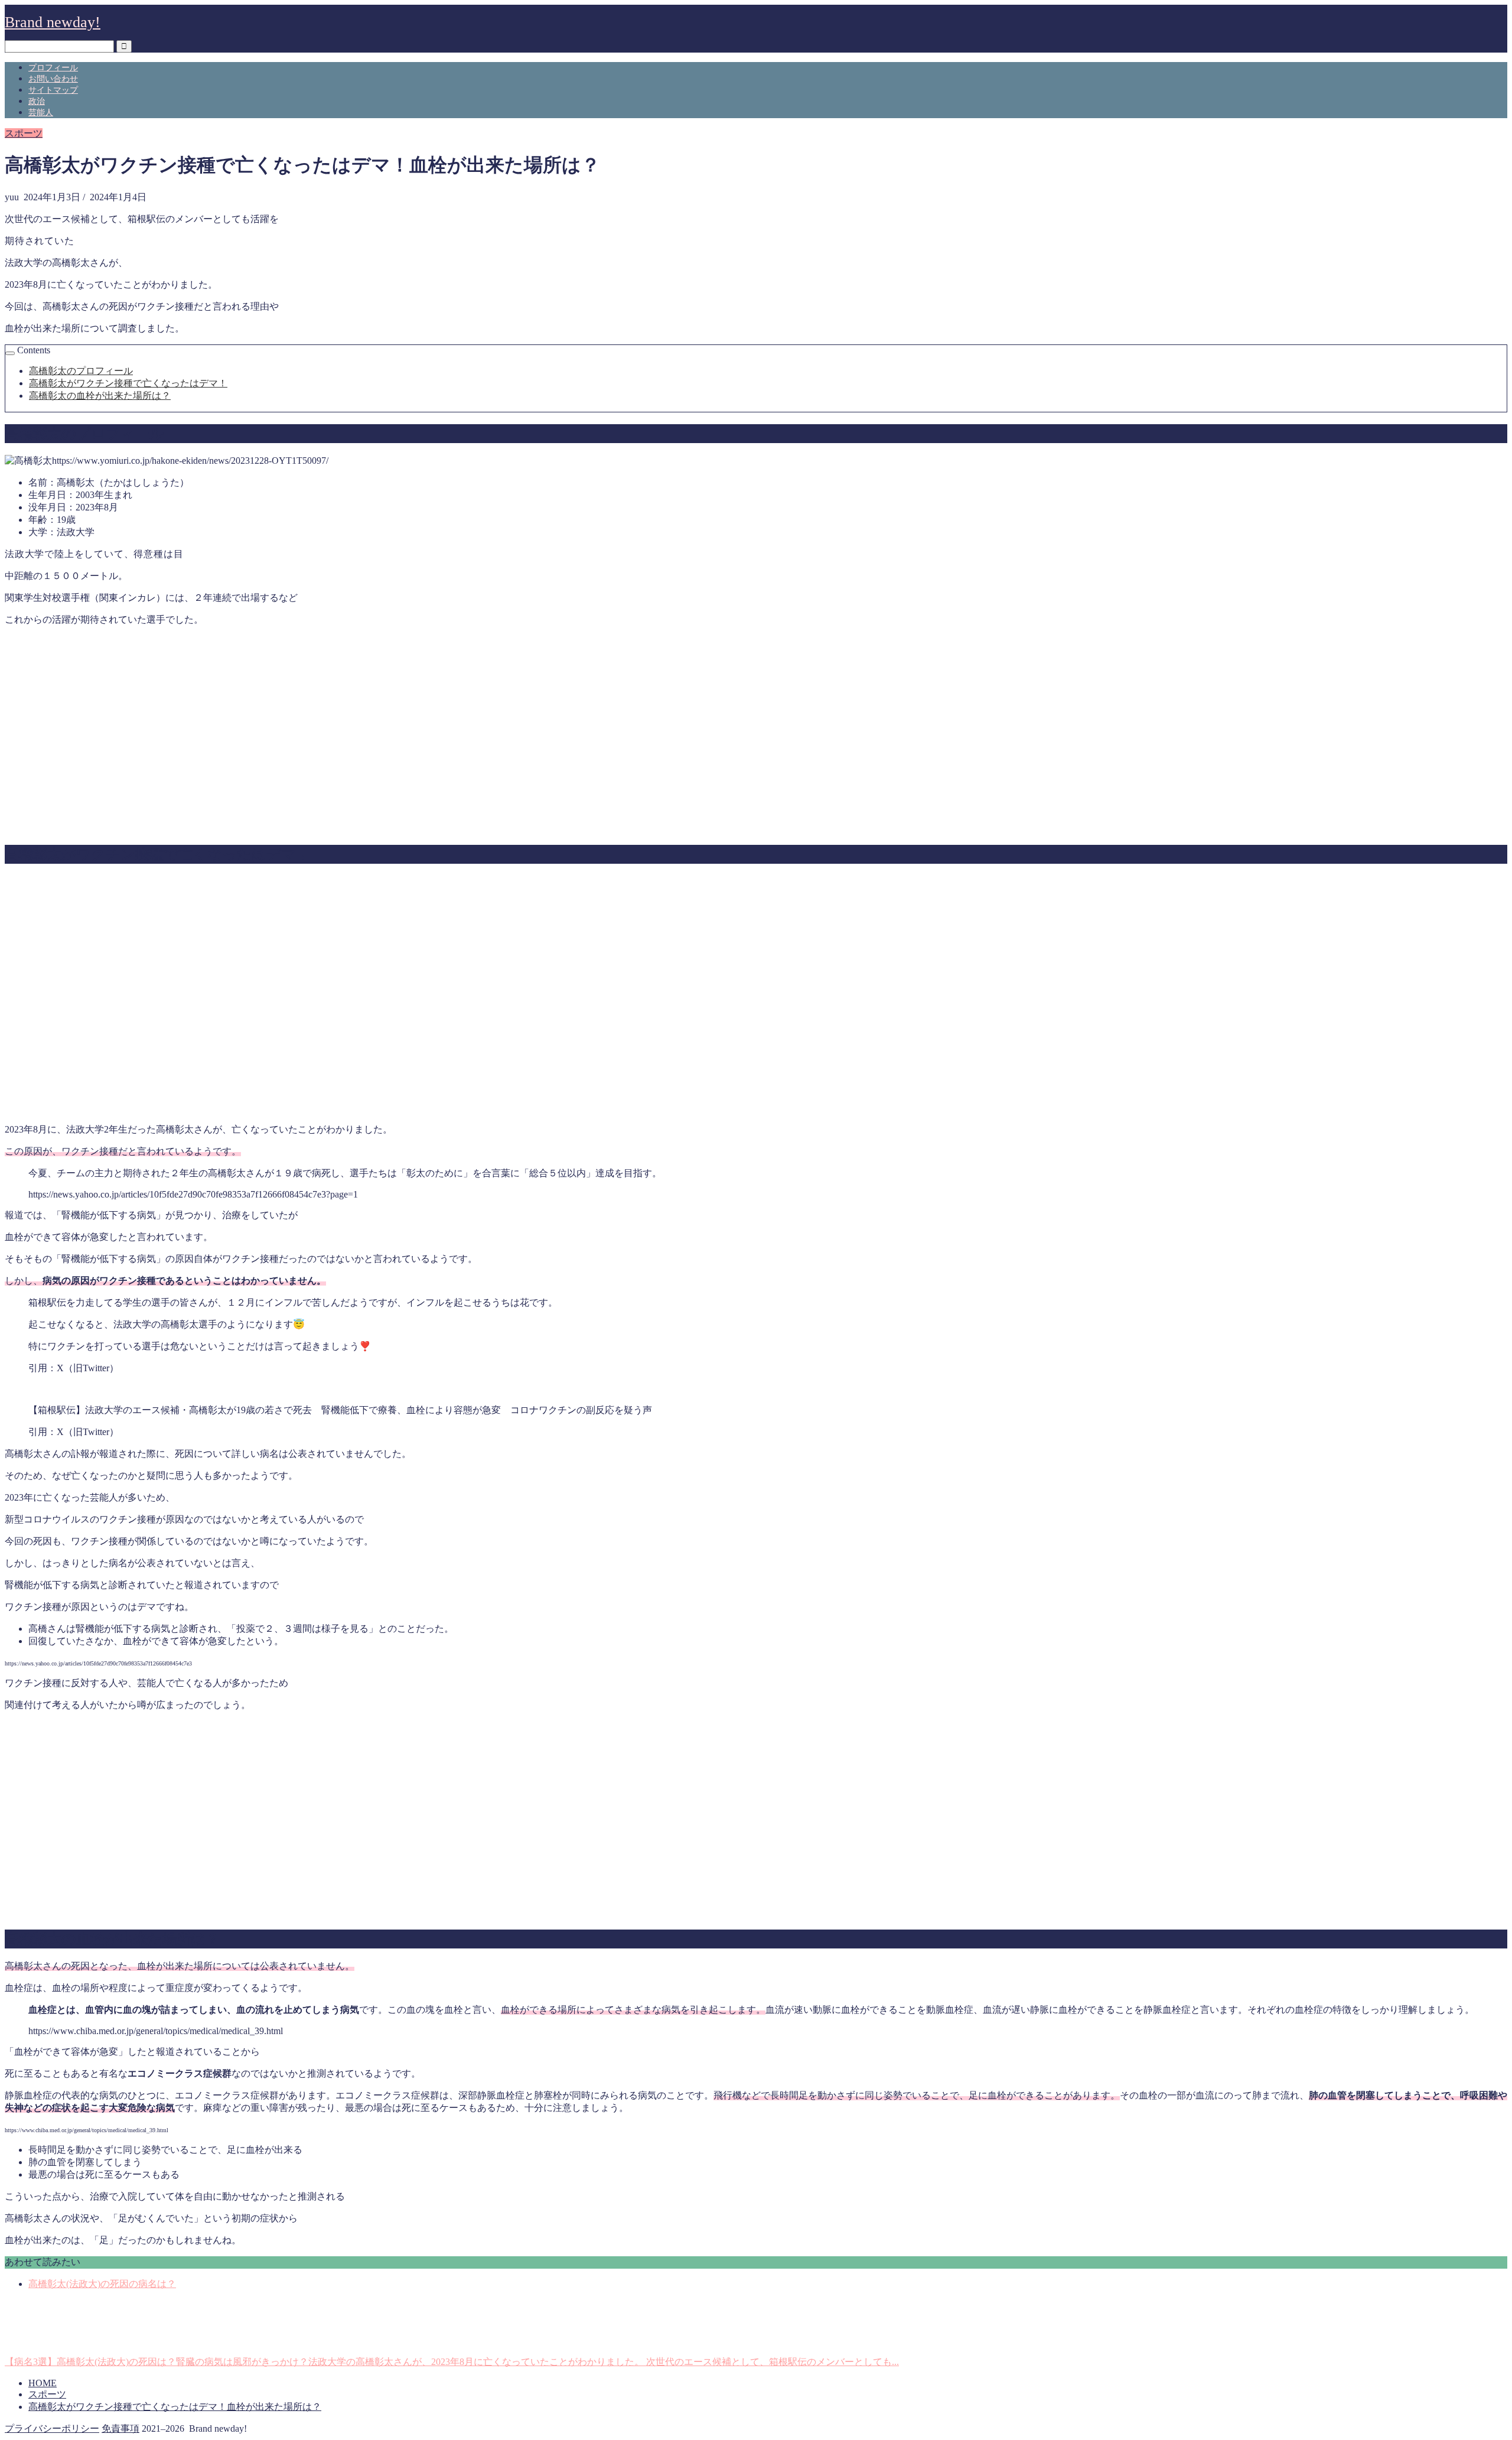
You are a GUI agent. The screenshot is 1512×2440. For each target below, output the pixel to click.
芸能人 (41, 113)
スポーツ (24, 133)
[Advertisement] (756, 740)
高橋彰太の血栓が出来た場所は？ (100, 396)
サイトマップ (53, 90)
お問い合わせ (53, 79)
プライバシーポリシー (52, 2428)
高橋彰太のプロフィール (81, 371)
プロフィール (53, 68)
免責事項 (120, 2428)
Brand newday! (53, 22)
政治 (37, 101)
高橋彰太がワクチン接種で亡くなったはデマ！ (128, 383)
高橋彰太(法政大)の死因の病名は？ (102, 2284)
